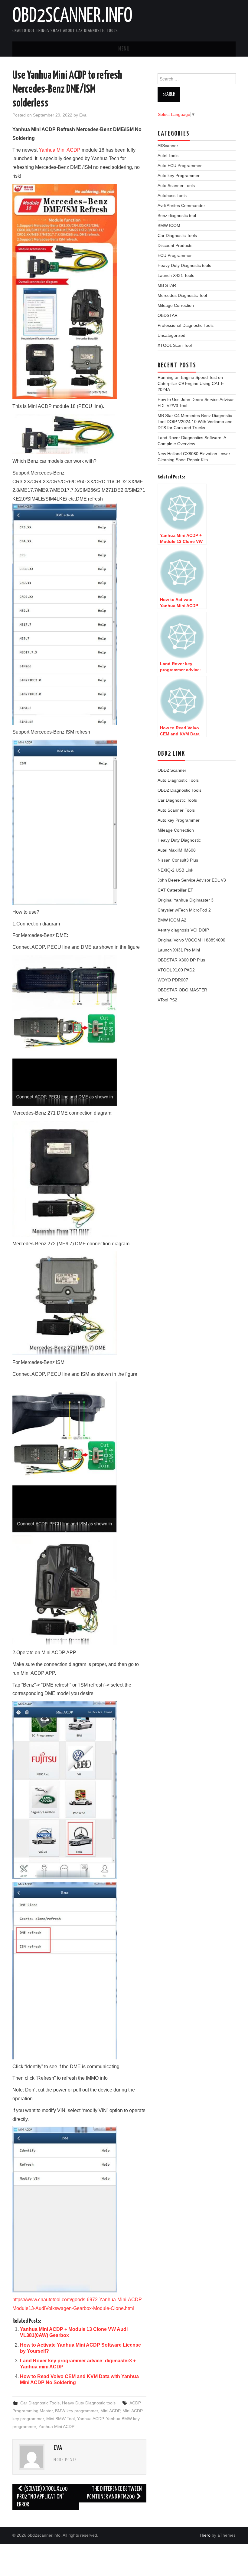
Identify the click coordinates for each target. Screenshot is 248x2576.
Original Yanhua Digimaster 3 (186, 900)
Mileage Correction (176, 305)
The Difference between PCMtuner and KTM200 (114, 2493)
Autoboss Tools (172, 195)
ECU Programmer (175, 255)
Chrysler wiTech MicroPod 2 (184, 910)
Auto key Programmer (179, 176)
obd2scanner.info (72, 16)
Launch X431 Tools (176, 275)
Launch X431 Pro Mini (179, 950)
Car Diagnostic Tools (40, 2403)
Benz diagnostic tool (177, 215)
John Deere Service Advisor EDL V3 (192, 880)
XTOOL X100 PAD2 (176, 970)
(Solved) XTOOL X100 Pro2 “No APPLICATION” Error (42, 2497)
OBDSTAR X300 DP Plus (181, 960)
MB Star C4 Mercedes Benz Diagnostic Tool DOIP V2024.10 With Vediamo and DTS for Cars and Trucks (195, 422)
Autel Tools (168, 156)
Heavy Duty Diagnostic (179, 840)
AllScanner (168, 146)
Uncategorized (171, 335)
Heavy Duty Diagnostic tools (89, 2403)
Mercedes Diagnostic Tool (182, 295)
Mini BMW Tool (60, 2419)
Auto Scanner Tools (176, 186)
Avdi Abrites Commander (181, 205)
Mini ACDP (110, 2411)
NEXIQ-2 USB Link (175, 870)
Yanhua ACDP (90, 2419)
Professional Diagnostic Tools (186, 325)
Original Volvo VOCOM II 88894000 (191, 940)
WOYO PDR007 (173, 980)
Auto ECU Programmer (180, 166)
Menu (124, 49)
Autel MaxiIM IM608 (177, 850)
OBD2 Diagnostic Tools (179, 790)
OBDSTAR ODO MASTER (182, 990)
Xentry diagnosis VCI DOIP (183, 930)
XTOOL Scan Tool (175, 345)
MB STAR (167, 285)
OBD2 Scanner (172, 770)
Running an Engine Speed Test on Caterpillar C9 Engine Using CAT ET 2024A (192, 383)
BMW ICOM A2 (172, 920)
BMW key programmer (77, 2411)
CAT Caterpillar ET (175, 890)
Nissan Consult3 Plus (178, 860)
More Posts (65, 2460)
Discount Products (175, 245)
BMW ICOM (169, 225)
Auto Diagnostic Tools (178, 780)
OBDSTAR (168, 315)
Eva (83, 115)
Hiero (205, 2535)
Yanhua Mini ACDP (60, 150)
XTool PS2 (167, 1000)
